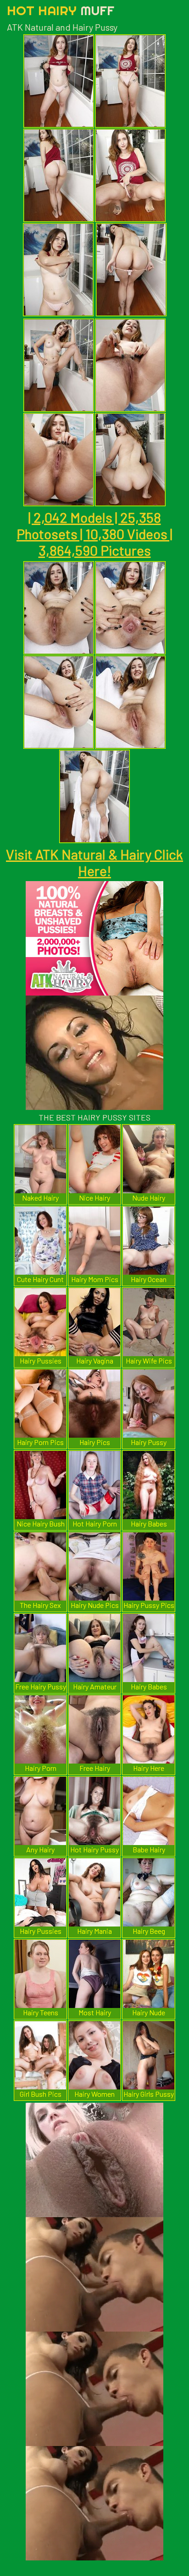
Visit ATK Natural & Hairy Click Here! (94, 862)
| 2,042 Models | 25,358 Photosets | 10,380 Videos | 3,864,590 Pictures (94, 534)
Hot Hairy (61, 10)
